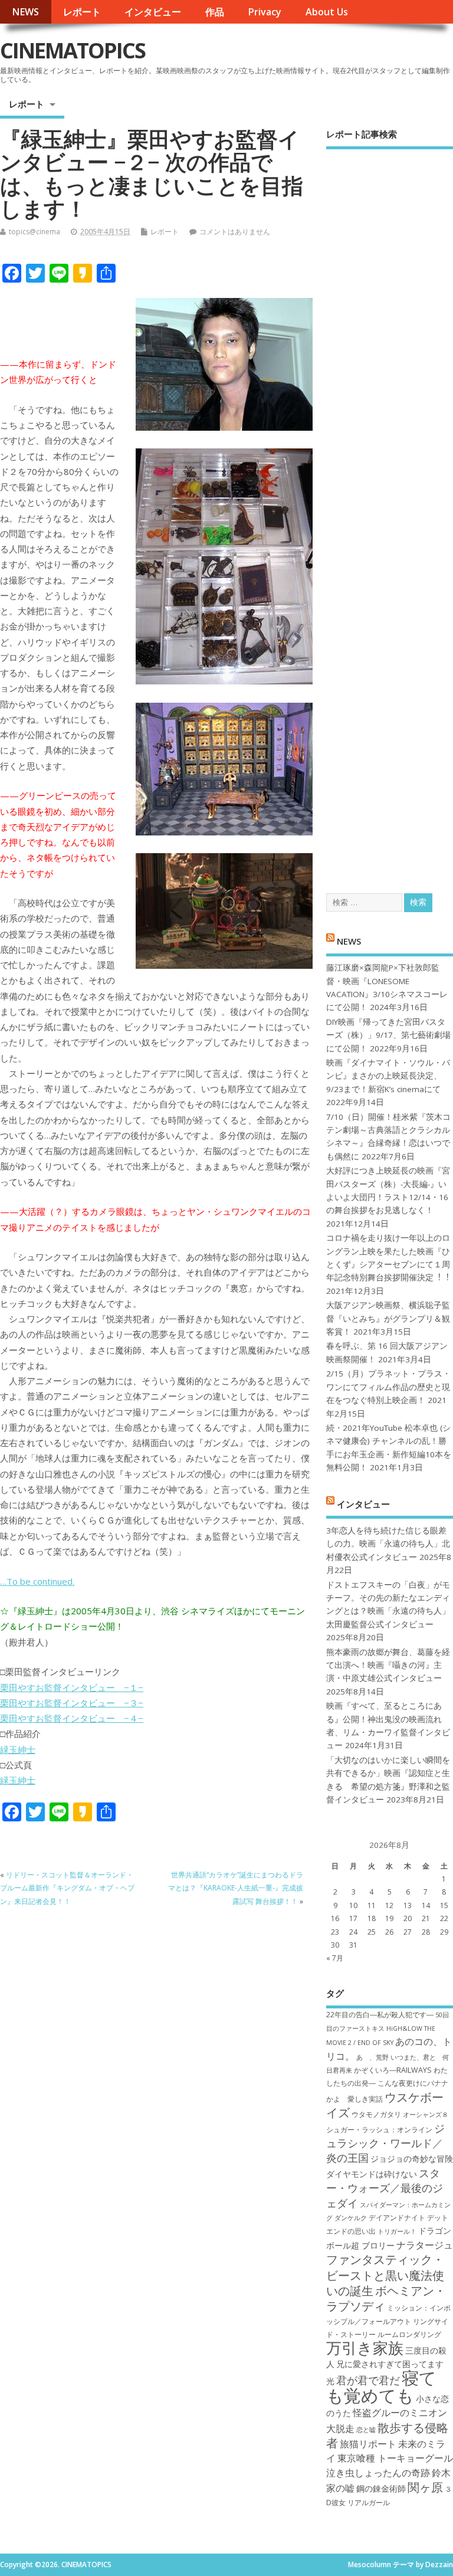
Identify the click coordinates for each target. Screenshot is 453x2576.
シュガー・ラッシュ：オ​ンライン (379, 2130)
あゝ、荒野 (372, 2057)
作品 (215, 12)
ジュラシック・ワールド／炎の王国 (385, 2143)
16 (335, 1918)
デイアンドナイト (397, 2218)
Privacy (265, 12)
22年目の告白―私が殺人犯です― (380, 2015)
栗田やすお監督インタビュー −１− (72, 1687)
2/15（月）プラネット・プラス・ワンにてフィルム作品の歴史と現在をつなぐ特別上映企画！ (388, 1387)
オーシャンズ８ (426, 2115)
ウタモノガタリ (376, 2114)
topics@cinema (35, 232)
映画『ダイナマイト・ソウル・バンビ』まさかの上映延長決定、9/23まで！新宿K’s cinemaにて (388, 1076)
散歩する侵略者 (387, 2435)
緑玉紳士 (18, 1749)
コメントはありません (235, 232)
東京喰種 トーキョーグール (395, 2458)
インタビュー (153, 12)
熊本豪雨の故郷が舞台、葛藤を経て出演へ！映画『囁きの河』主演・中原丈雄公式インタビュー (388, 1665)
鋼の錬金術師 (381, 2488)
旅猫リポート (368, 2444)
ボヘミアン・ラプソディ (386, 2298)
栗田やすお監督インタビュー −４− (72, 1718)
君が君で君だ (368, 2380)
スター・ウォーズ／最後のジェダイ (385, 2188)
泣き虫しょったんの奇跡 (378, 2473)
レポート (82, 12)
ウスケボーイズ (385, 2105)
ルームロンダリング (409, 2334)
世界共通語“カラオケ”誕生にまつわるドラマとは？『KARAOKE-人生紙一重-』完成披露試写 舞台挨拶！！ (236, 1888)
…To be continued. (37, 1581)
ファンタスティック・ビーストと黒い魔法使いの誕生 (385, 2275)
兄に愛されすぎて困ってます (390, 2364)
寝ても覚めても (381, 2386)
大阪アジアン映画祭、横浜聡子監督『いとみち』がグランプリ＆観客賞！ (388, 1318)
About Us (327, 12)
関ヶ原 (425, 2487)
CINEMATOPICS (73, 50)
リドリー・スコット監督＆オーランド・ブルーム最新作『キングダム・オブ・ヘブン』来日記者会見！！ (67, 1888)
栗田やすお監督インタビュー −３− (72, 1703)
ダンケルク (351, 2218)
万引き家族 (365, 2348)
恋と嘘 (366, 2430)
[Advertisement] (390, 511)
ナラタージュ (425, 2245)
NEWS (25, 12)
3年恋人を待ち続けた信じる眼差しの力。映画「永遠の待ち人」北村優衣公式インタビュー (388, 1544)
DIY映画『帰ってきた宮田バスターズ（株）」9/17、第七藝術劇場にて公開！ (388, 1035)
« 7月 (335, 1958)
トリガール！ (397, 2231)
